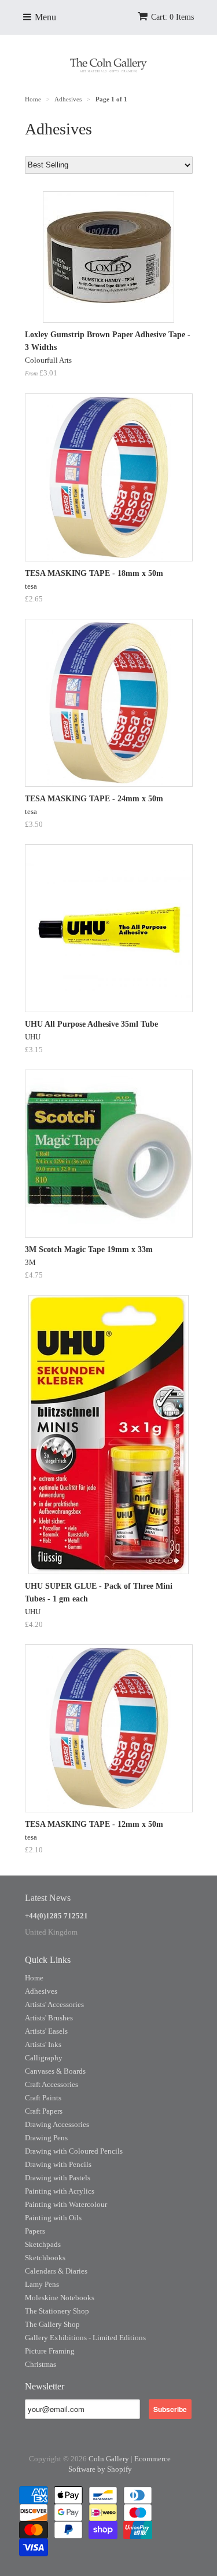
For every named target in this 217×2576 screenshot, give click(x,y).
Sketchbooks (45, 2258)
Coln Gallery (109, 2459)
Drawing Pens (46, 2138)
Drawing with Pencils (58, 2164)
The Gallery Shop (52, 2324)
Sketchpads (43, 2244)
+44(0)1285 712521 (56, 1916)
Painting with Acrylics (60, 2191)
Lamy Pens (42, 2284)
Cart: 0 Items (172, 17)
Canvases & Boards (55, 2071)
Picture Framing (50, 2351)
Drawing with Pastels (58, 2178)
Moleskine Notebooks (60, 2298)
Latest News (48, 1898)
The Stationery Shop (57, 2311)
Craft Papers (44, 2111)
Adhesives (41, 1991)
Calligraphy (44, 2058)
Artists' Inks (43, 2044)
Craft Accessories (52, 2084)
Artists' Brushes (49, 2018)
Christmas (41, 2364)
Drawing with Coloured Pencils (74, 2151)
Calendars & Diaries (56, 2271)
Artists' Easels (46, 2031)
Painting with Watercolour (66, 2204)
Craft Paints (43, 2098)
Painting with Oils (53, 2218)
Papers (35, 2231)
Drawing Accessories (57, 2124)
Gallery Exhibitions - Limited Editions (85, 2338)
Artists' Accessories (54, 2004)
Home (34, 1978)
